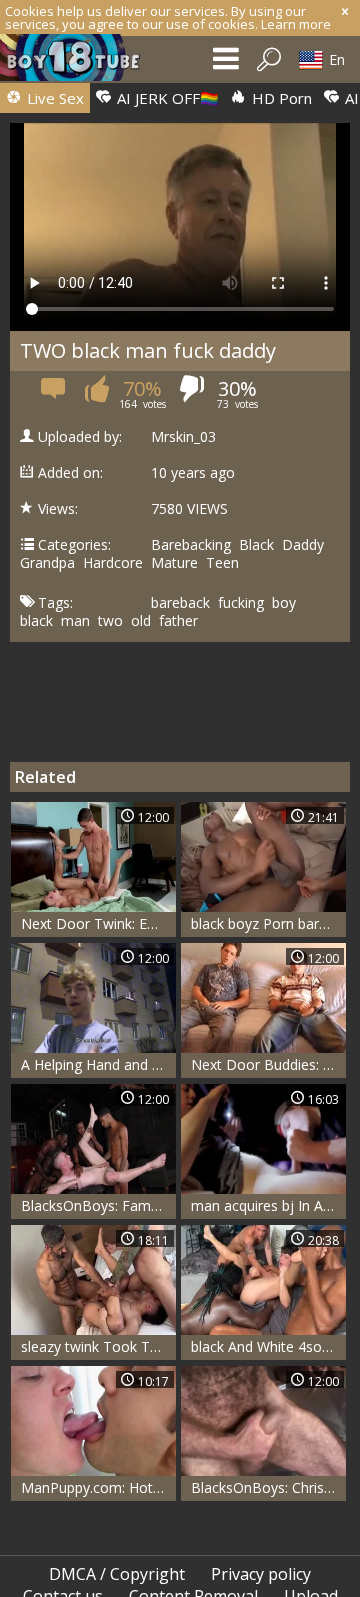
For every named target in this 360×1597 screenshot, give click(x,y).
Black (256, 545)
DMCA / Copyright (117, 1574)
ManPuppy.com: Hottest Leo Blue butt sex (98, 1487)
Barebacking (191, 545)
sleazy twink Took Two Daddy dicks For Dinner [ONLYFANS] (98, 1346)
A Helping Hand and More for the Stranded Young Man (98, 1064)
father (178, 621)
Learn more (296, 24)
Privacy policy (261, 1574)
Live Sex (53, 98)
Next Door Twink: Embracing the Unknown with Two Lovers (98, 923)
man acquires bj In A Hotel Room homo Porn (268, 1205)
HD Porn (280, 98)
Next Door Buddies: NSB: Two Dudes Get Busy (268, 1064)
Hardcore (113, 563)
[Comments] (54, 394)
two (110, 621)
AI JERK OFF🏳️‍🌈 (166, 98)
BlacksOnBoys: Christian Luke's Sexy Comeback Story (268, 1487)
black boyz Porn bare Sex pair (268, 923)
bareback (180, 603)
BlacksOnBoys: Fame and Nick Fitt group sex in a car (98, 1205)
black (36, 621)
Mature (174, 563)
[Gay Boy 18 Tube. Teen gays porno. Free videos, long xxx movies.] (80, 62)
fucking (241, 603)
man (75, 621)
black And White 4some (267, 1346)
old (141, 621)
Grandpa (47, 563)
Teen (222, 563)
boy (284, 603)
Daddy (303, 545)
